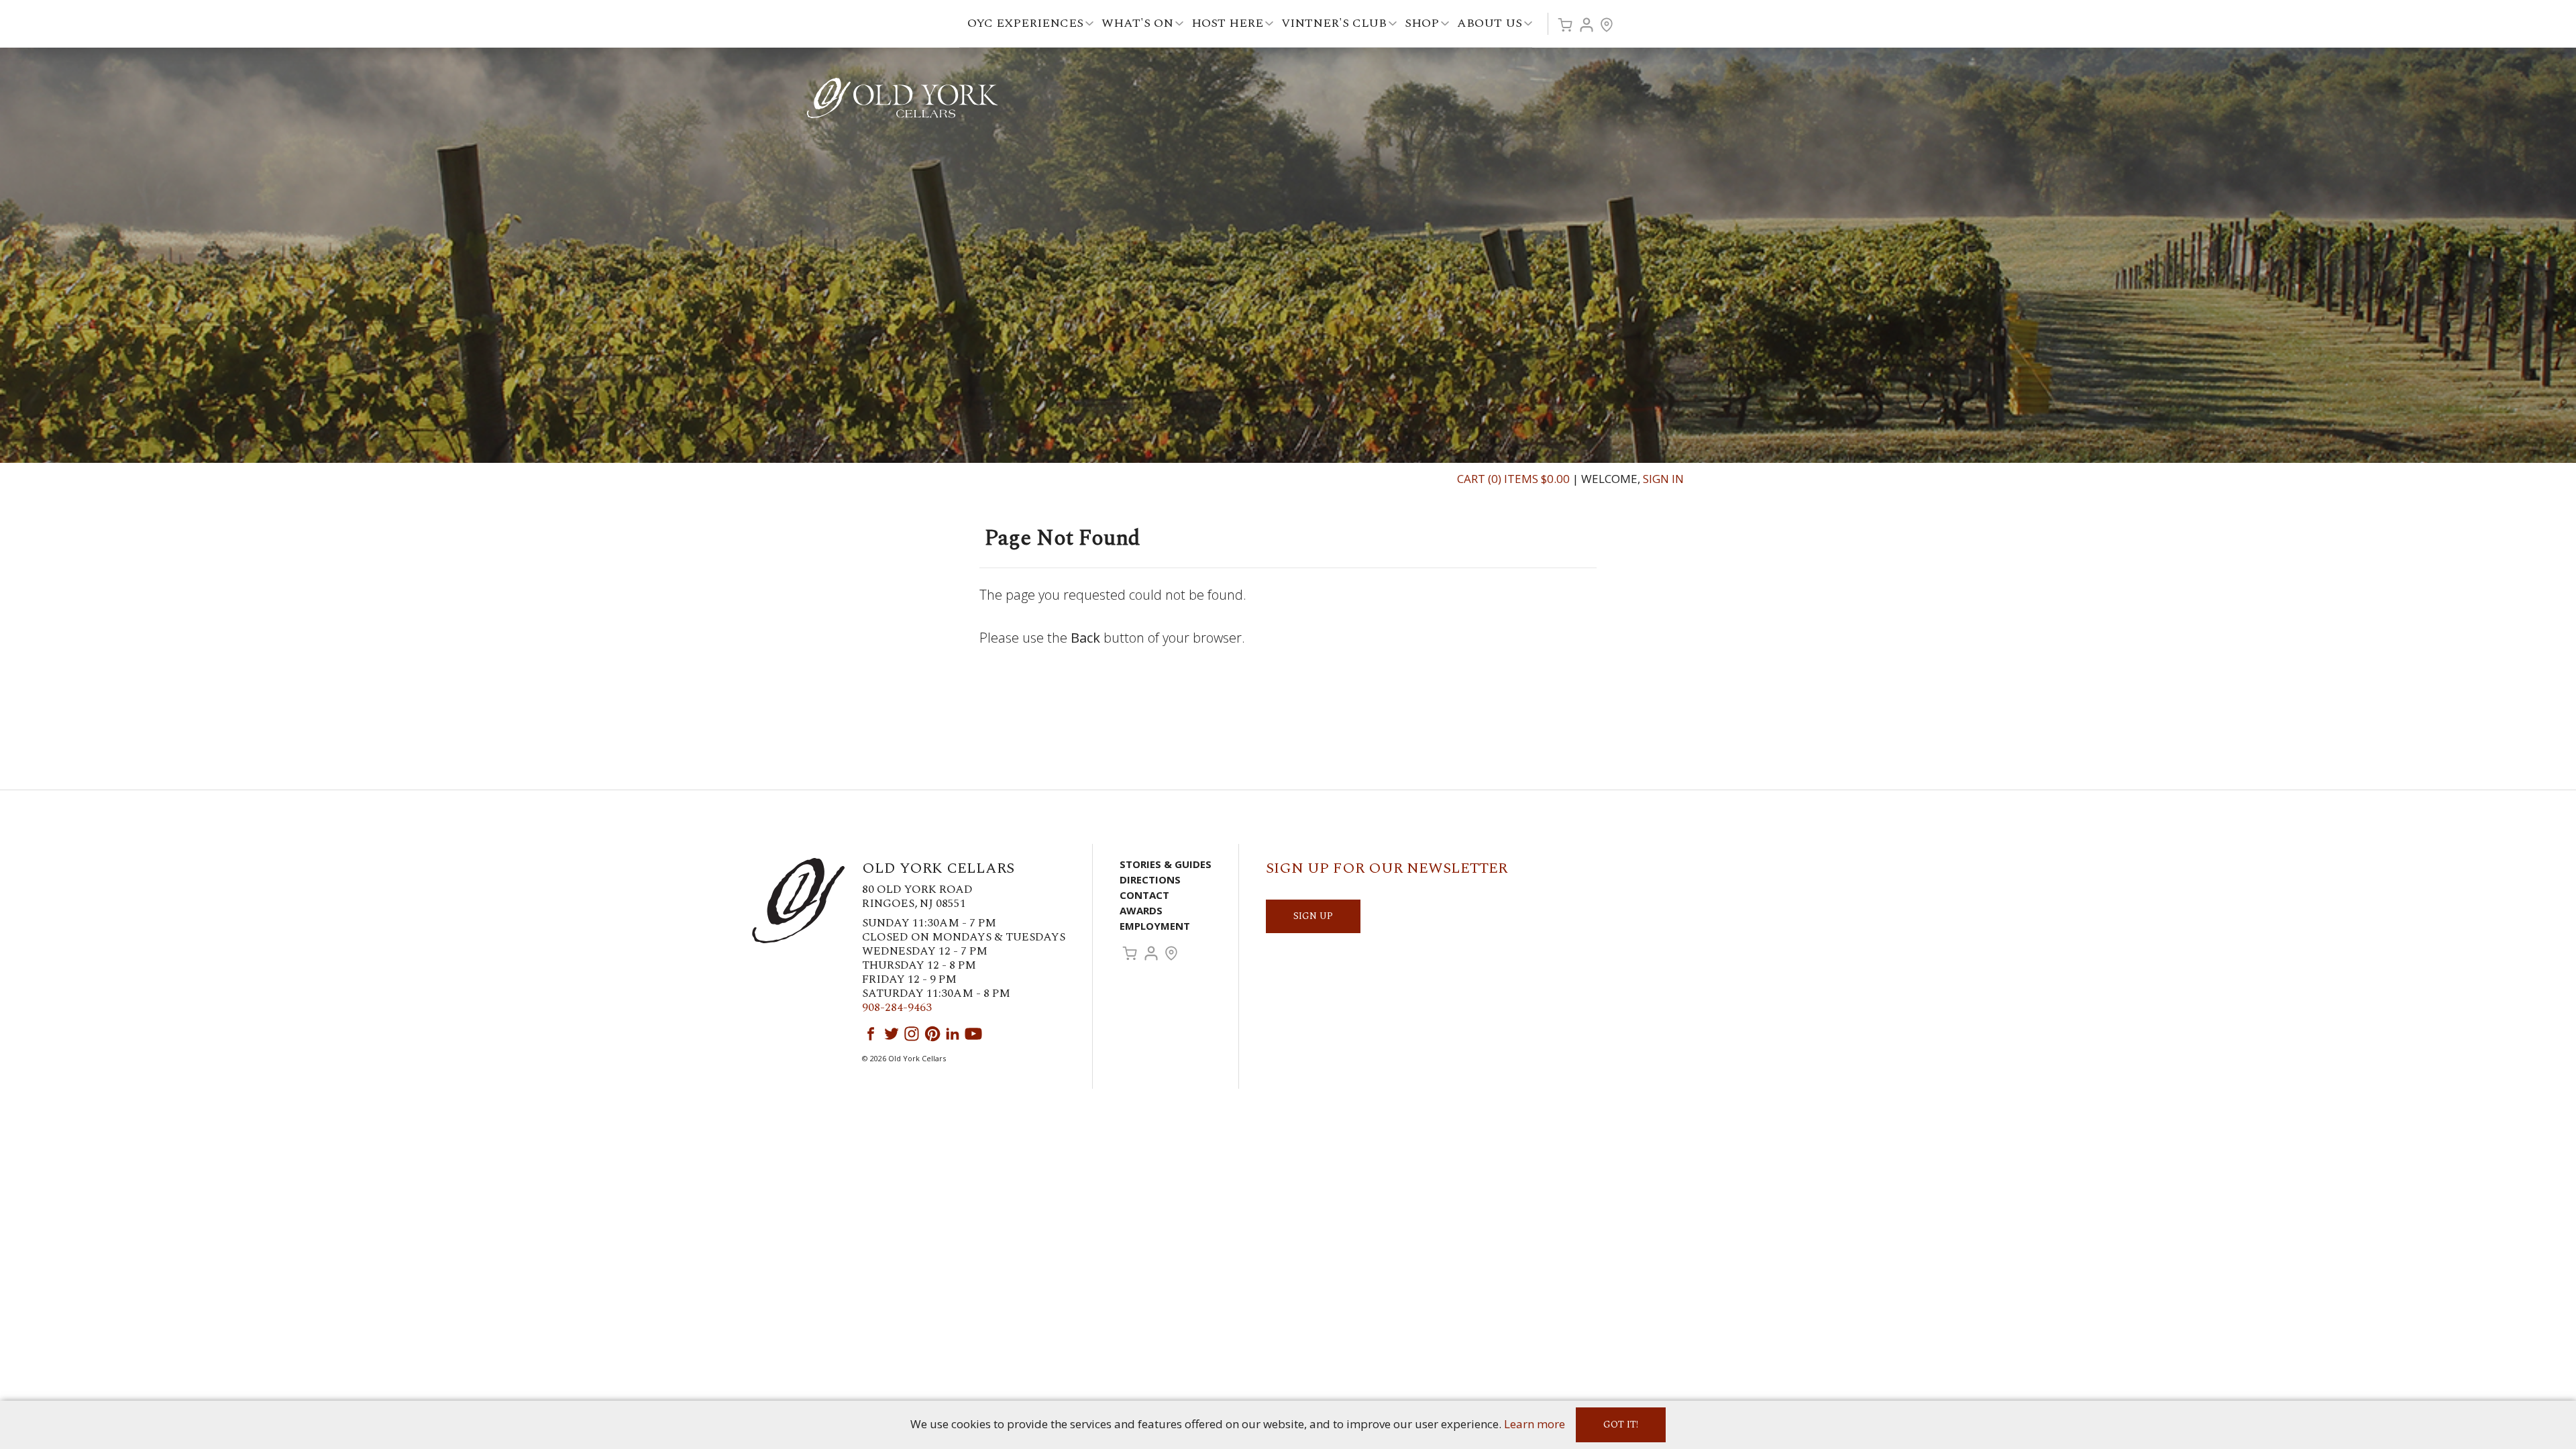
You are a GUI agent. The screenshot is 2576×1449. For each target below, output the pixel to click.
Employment (1155, 926)
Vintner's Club (1334, 23)
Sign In (1663, 479)
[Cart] (1565, 25)
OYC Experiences (1025, 23)
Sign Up (1313, 916)
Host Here (1227, 23)
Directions (1150, 879)
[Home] (902, 97)
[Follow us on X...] (892, 1034)
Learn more (1535, 1424)
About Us (1490, 23)
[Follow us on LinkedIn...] (953, 1034)
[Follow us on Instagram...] (912, 1034)
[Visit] (1607, 25)
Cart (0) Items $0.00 (1513, 479)
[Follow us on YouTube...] (973, 1034)
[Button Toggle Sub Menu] (1089, 24)
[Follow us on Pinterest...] (932, 1034)
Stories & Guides (1166, 864)
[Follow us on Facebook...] (871, 1034)
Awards (1141, 910)
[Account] (1587, 25)
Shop (1422, 23)
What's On (1137, 23)
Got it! (1621, 1425)
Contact (1144, 895)
